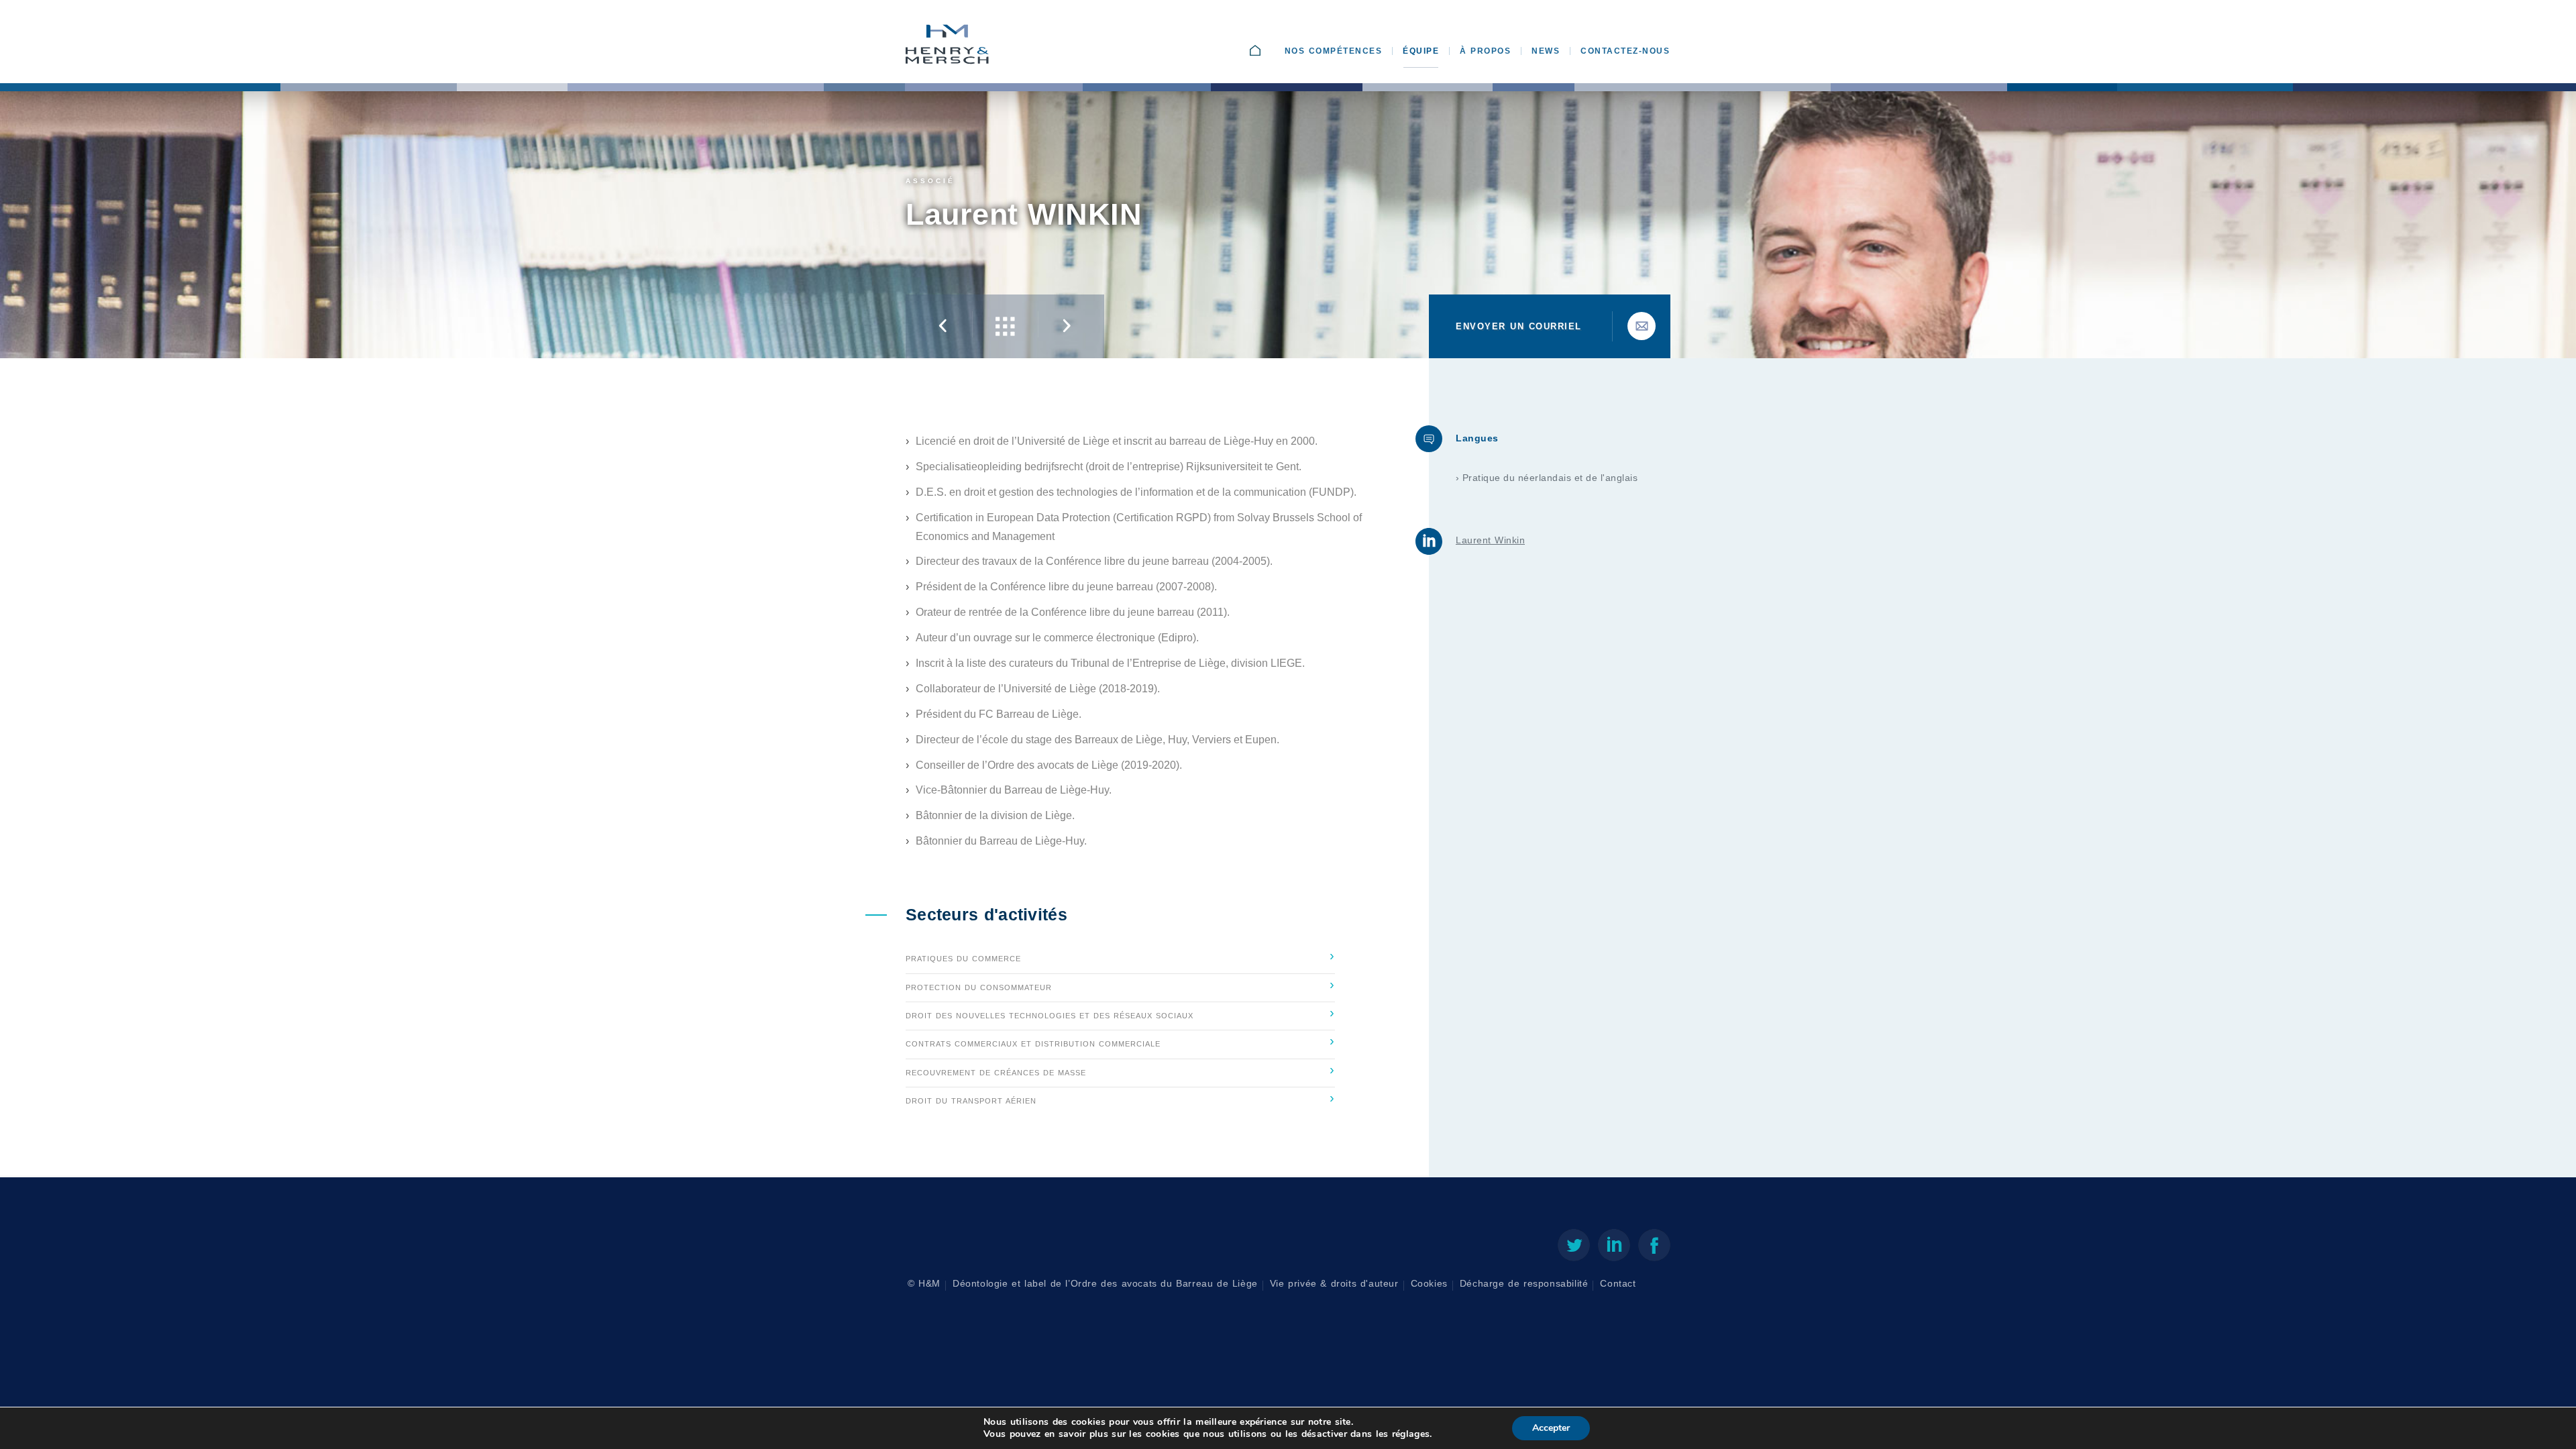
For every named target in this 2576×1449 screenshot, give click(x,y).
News (1546, 51)
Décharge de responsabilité (1524, 1284)
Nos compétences (1334, 51)
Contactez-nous (1625, 51)
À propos (1485, 51)
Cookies (1429, 1284)
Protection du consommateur (1120, 984)
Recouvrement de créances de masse (1120, 1069)
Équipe (1421, 51)
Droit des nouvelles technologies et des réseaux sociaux (1120, 1012)
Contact (1618, 1284)
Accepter (1551, 1428)
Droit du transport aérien (1120, 1097)
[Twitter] (1574, 1248)
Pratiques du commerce (1120, 955)
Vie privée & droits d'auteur (1334, 1284)
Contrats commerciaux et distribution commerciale (1120, 1040)
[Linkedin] (1614, 1248)
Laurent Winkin (1490, 540)
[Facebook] (1654, 1248)
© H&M (924, 1284)
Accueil (1269, 51)
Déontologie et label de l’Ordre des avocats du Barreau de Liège (1105, 1284)
